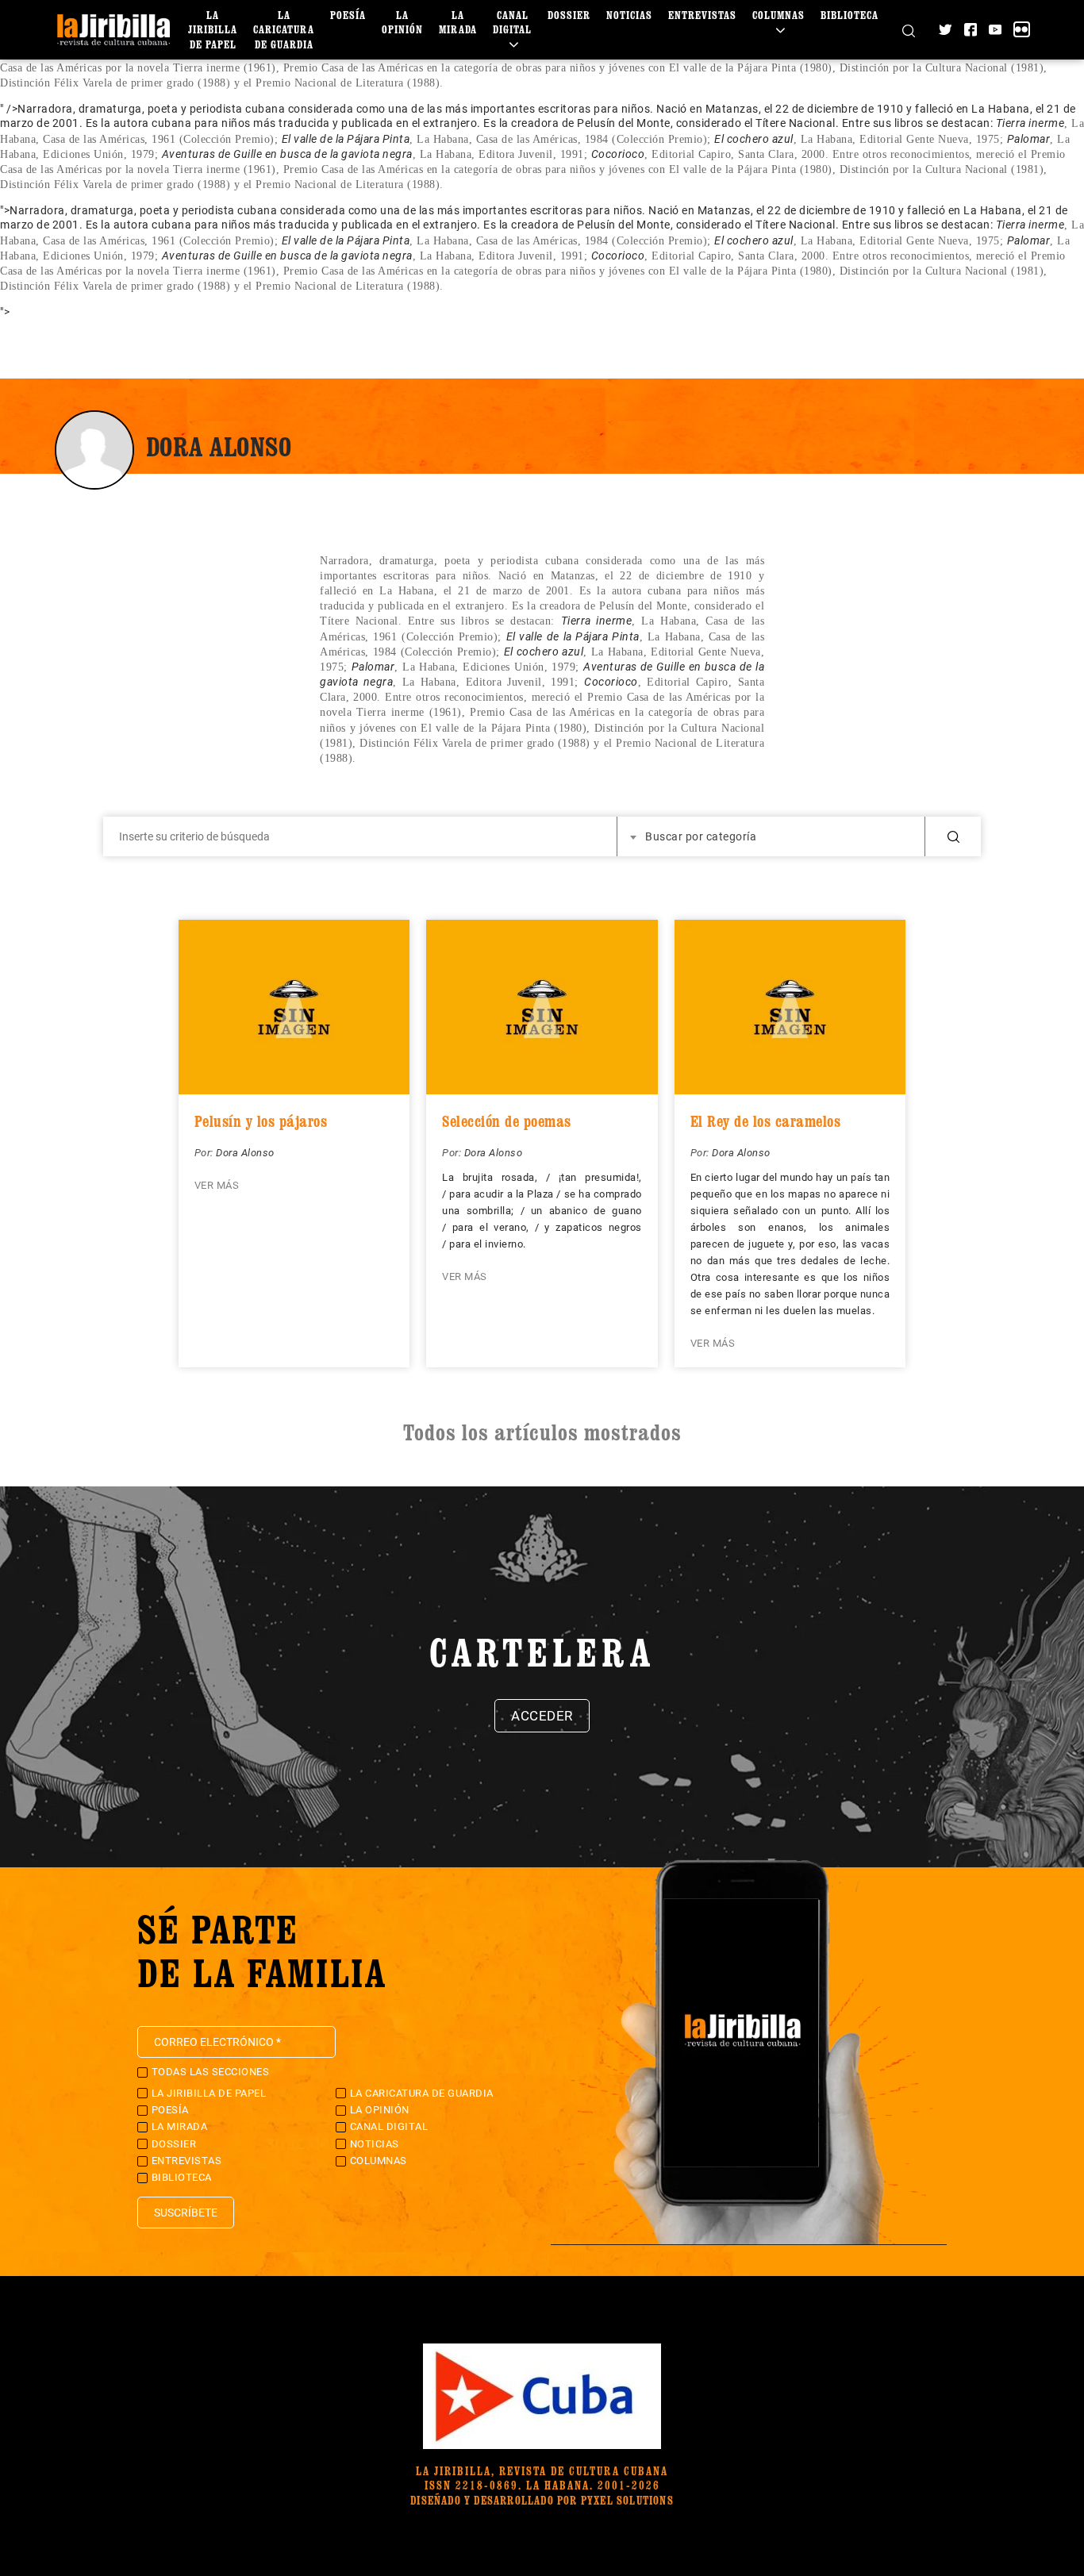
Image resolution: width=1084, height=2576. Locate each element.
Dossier (569, 15)
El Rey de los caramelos (766, 1121)
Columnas (778, 15)
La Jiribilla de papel (213, 29)
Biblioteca (850, 15)
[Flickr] (1021, 29)
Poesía (348, 15)
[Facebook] (971, 29)
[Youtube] (995, 29)
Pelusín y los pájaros (261, 1121)
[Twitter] (945, 29)
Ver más (217, 1185)
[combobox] (771, 836)
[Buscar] (909, 29)
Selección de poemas (507, 1121)
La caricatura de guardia (284, 29)
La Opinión (402, 22)
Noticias (629, 15)
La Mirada (458, 22)
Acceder (542, 1716)
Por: (206, 1153)
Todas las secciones (211, 2072)
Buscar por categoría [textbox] (701, 836)
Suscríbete (186, 2213)
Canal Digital (512, 22)
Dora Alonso (245, 1153)
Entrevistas (702, 15)
